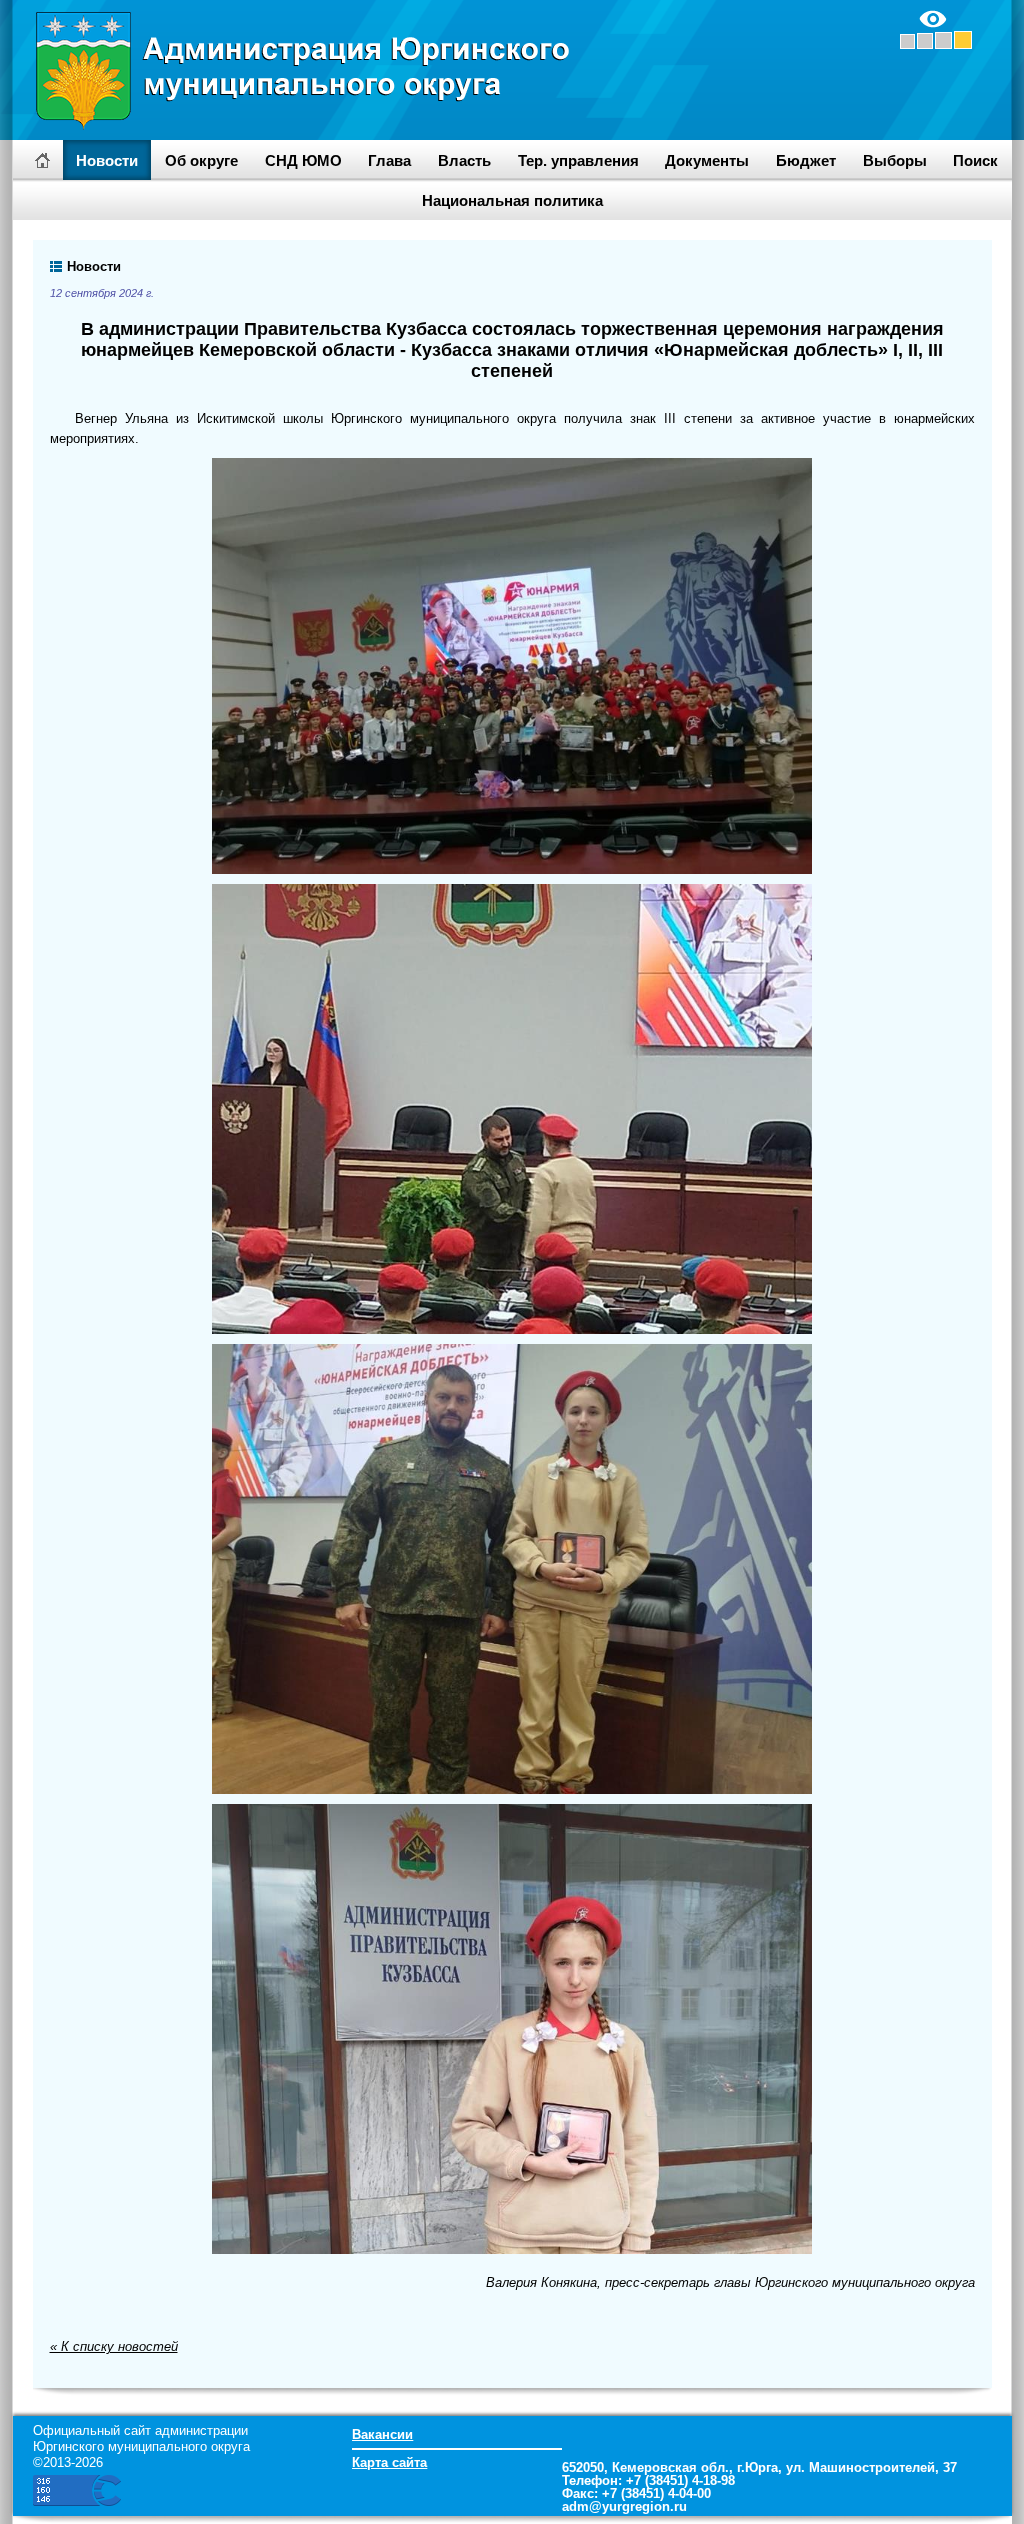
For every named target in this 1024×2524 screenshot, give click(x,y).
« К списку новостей (114, 2346)
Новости (107, 160)
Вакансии (382, 2434)
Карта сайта (389, 2462)
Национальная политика (512, 200)
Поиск (975, 160)
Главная (43, 160)
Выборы (895, 160)
